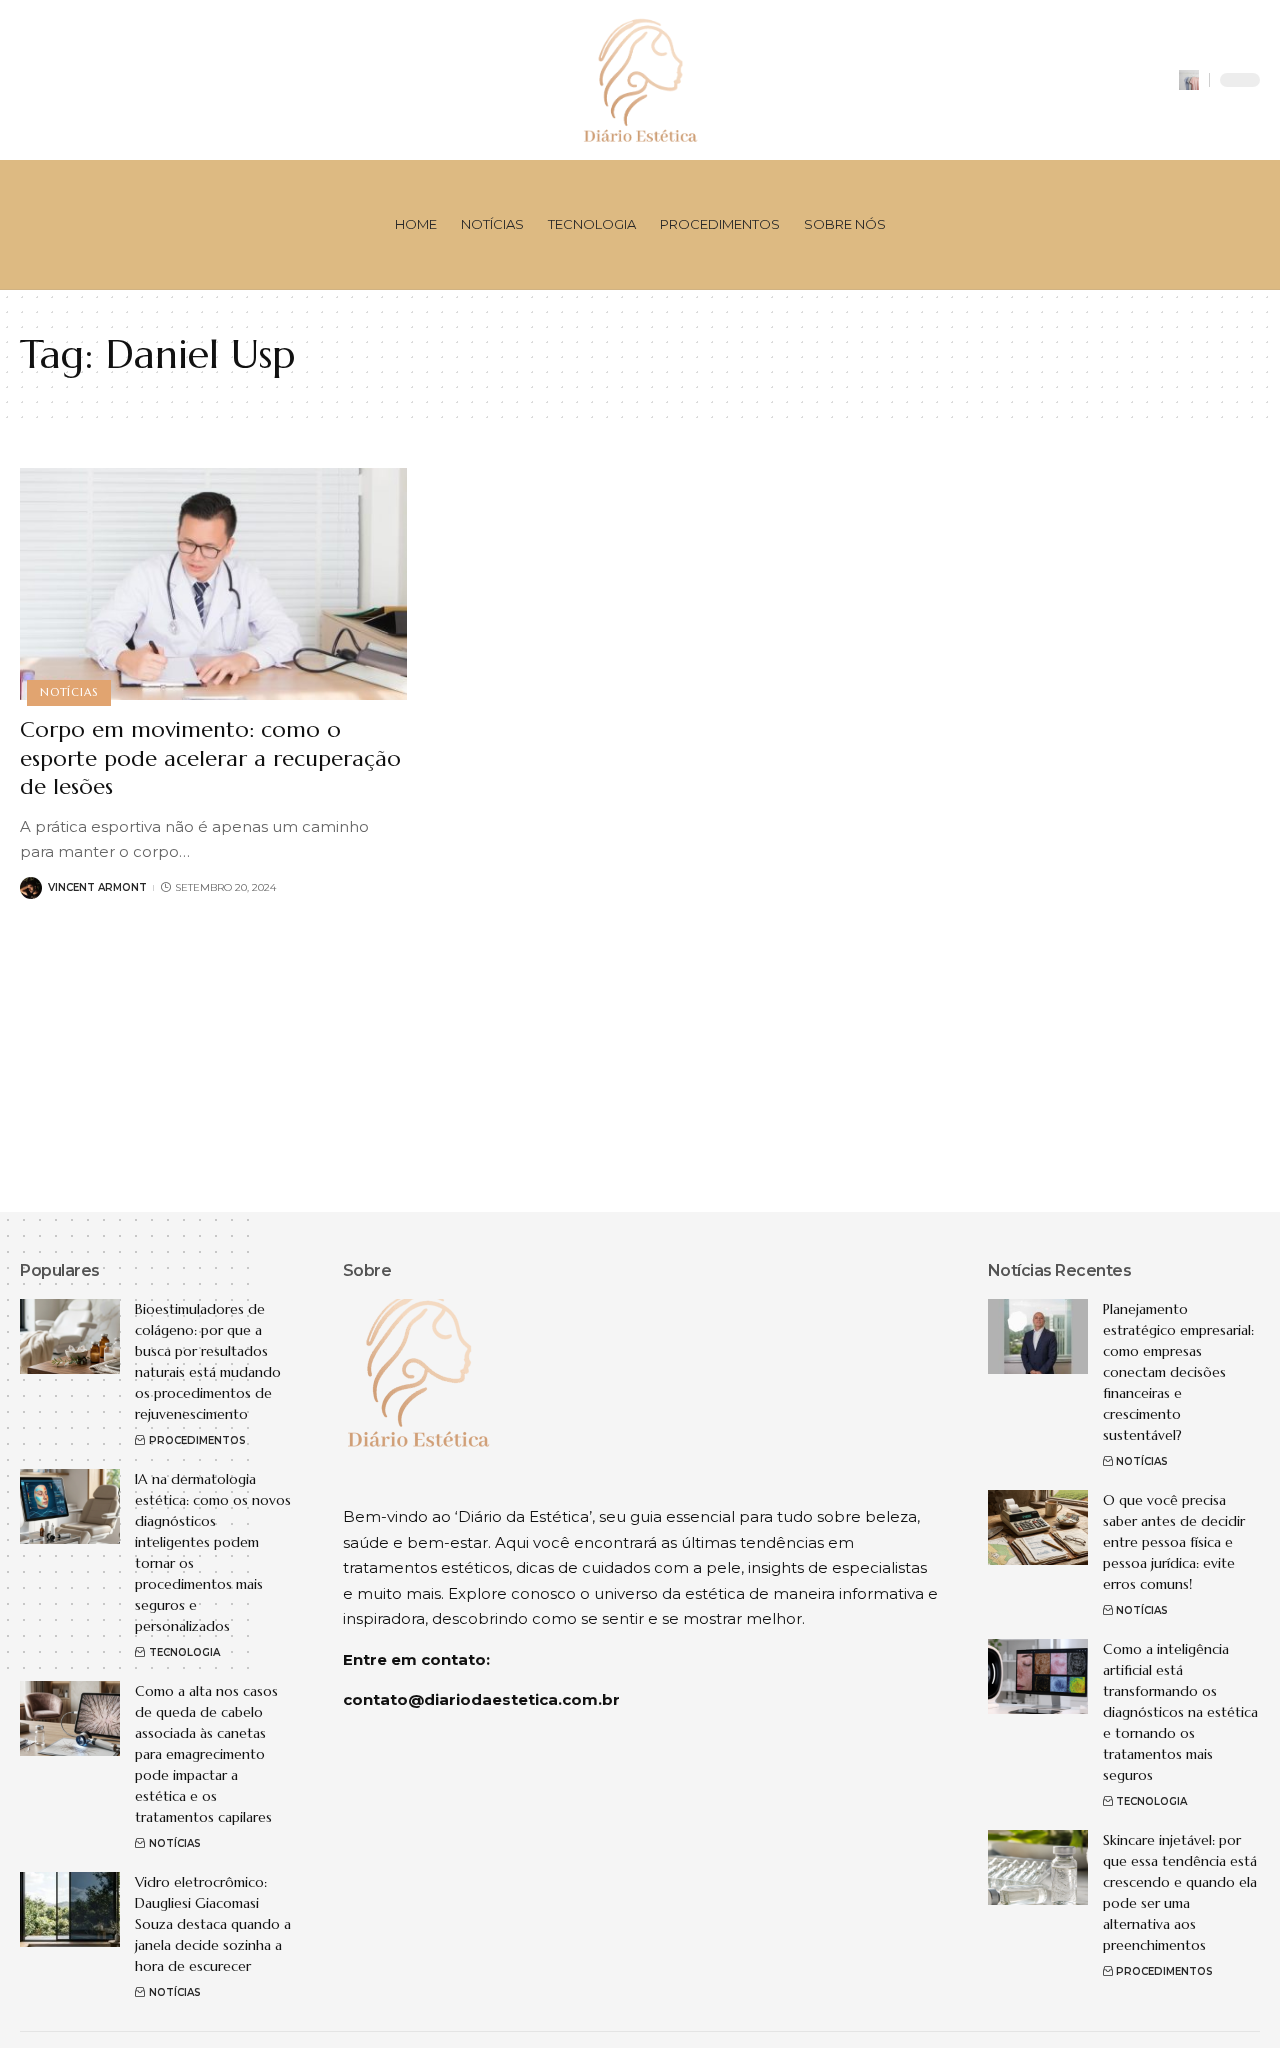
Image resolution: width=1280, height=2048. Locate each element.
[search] (1189, 80)
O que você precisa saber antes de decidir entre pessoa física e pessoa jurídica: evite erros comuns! (1174, 1542)
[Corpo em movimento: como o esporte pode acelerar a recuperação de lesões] (213, 584)
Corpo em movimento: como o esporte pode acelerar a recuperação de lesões (210, 758)
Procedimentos (197, 1440)
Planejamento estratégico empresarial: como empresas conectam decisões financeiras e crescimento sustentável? (1178, 1372)
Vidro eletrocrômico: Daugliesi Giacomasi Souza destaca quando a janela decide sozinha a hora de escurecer (213, 1924)
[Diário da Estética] (640, 80)
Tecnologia (184, 1652)
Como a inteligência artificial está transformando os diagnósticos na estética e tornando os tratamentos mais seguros (1180, 1712)
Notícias (68, 692)
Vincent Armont (97, 887)
